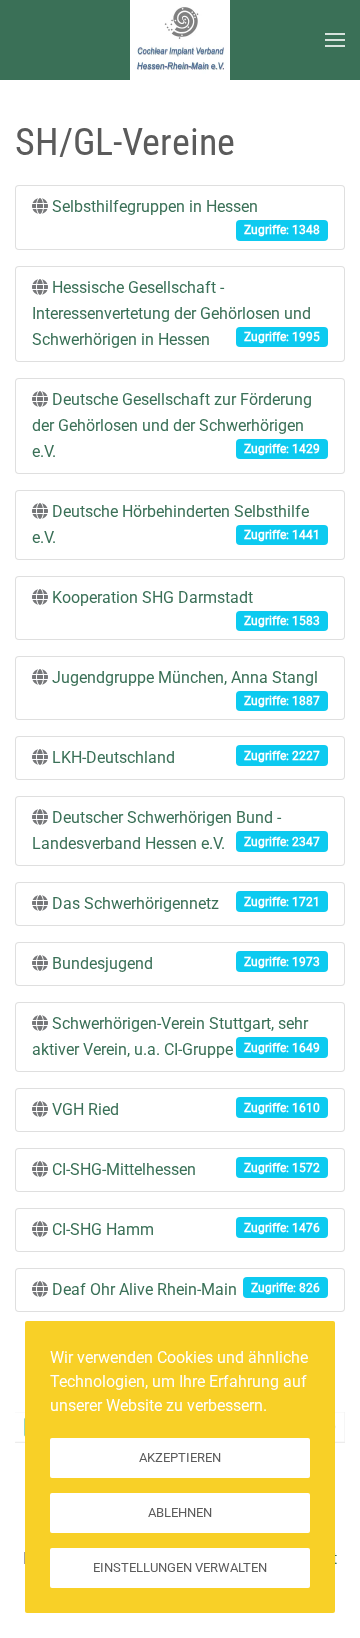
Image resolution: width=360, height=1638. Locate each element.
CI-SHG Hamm (103, 1229)
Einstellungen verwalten (180, 1567)
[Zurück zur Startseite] (180, 40)
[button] (335, 40)
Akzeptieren (180, 1457)
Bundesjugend (102, 963)
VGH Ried (85, 1109)
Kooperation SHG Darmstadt (152, 597)
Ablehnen (180, 1512)
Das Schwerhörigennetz (135, 903)
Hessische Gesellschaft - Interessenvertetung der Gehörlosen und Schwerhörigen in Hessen (171, 313)
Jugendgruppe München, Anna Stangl (185, 677)
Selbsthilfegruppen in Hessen (155, 206)
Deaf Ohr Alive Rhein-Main (144, 1289)
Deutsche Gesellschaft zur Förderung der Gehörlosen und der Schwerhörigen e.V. (172, 425)
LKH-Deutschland (113, 757)
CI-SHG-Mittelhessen (124, 1169)
